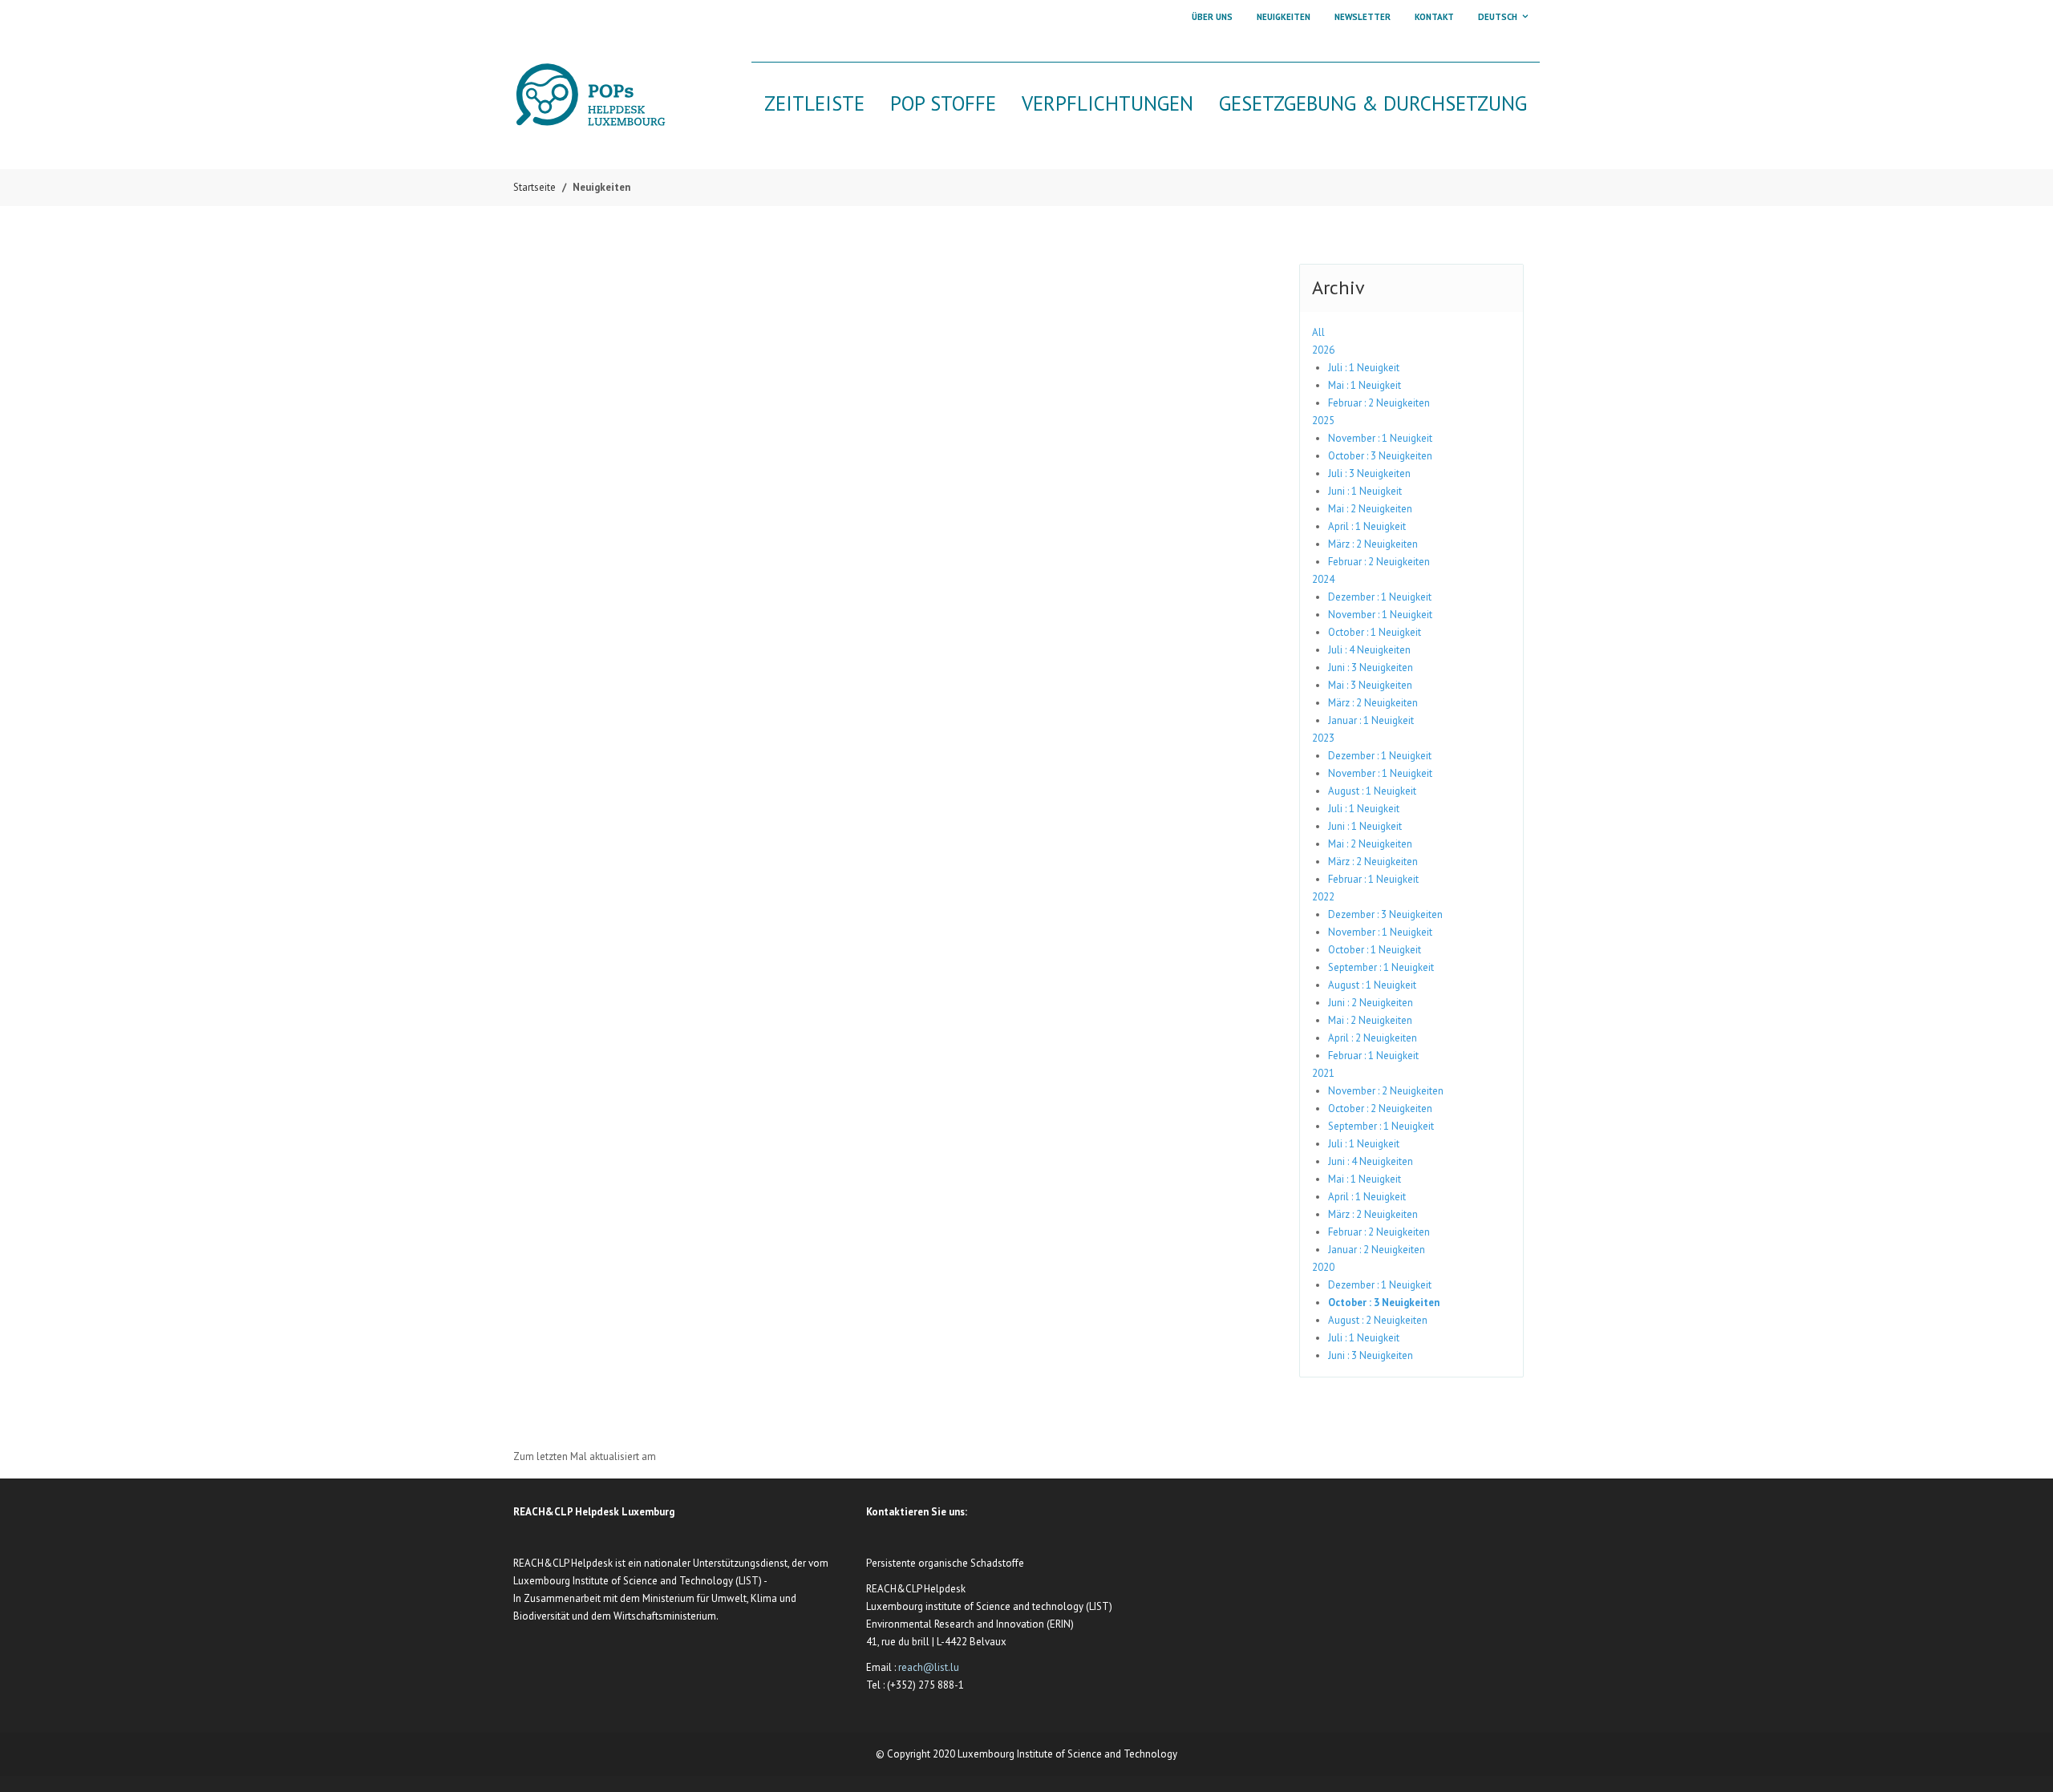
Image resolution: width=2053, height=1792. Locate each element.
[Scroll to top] (2021, 1760)
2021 (1323, 1073)
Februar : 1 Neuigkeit (1373, 879)
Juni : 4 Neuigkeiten (1371, 1161)
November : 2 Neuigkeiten (1386, 1091)
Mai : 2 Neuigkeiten (1370, 509)
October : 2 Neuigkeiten (1380, 1108)
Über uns (1212, 17)
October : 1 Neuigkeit (1375, 632)
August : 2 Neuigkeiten (1378, 1320)
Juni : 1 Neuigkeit (1365, 491)
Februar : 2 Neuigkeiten (1379, 403)
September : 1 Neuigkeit (1381, 967)
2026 (1323, 350)
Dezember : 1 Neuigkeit (1380, 597)
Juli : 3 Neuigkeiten (1369, 473)
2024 (1323, 579)
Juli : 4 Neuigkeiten (1369, 650)
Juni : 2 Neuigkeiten (1371, 1003)
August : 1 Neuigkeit (1372, 791)
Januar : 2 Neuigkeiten (1377, 1250)
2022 (1323, 897)
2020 (1323, 1267)
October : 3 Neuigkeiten (1380, 456)
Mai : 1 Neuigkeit (1365, 385)
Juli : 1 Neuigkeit (1364, 368)
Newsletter (1363, 17)
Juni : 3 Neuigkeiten (1371, 667)
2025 (1323, 421)
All (1318, 332)
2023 (1323, 738)
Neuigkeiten (1284, 17)
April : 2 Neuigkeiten (1373, 1038)
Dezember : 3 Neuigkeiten (1385, 914)
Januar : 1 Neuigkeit (1371, 720)
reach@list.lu (929, 1667)
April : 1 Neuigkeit (1367, 526)
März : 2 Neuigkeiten (1373, 544)
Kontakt (1434, 17)
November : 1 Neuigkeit (1380, 438)
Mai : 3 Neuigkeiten (1370, 685)
